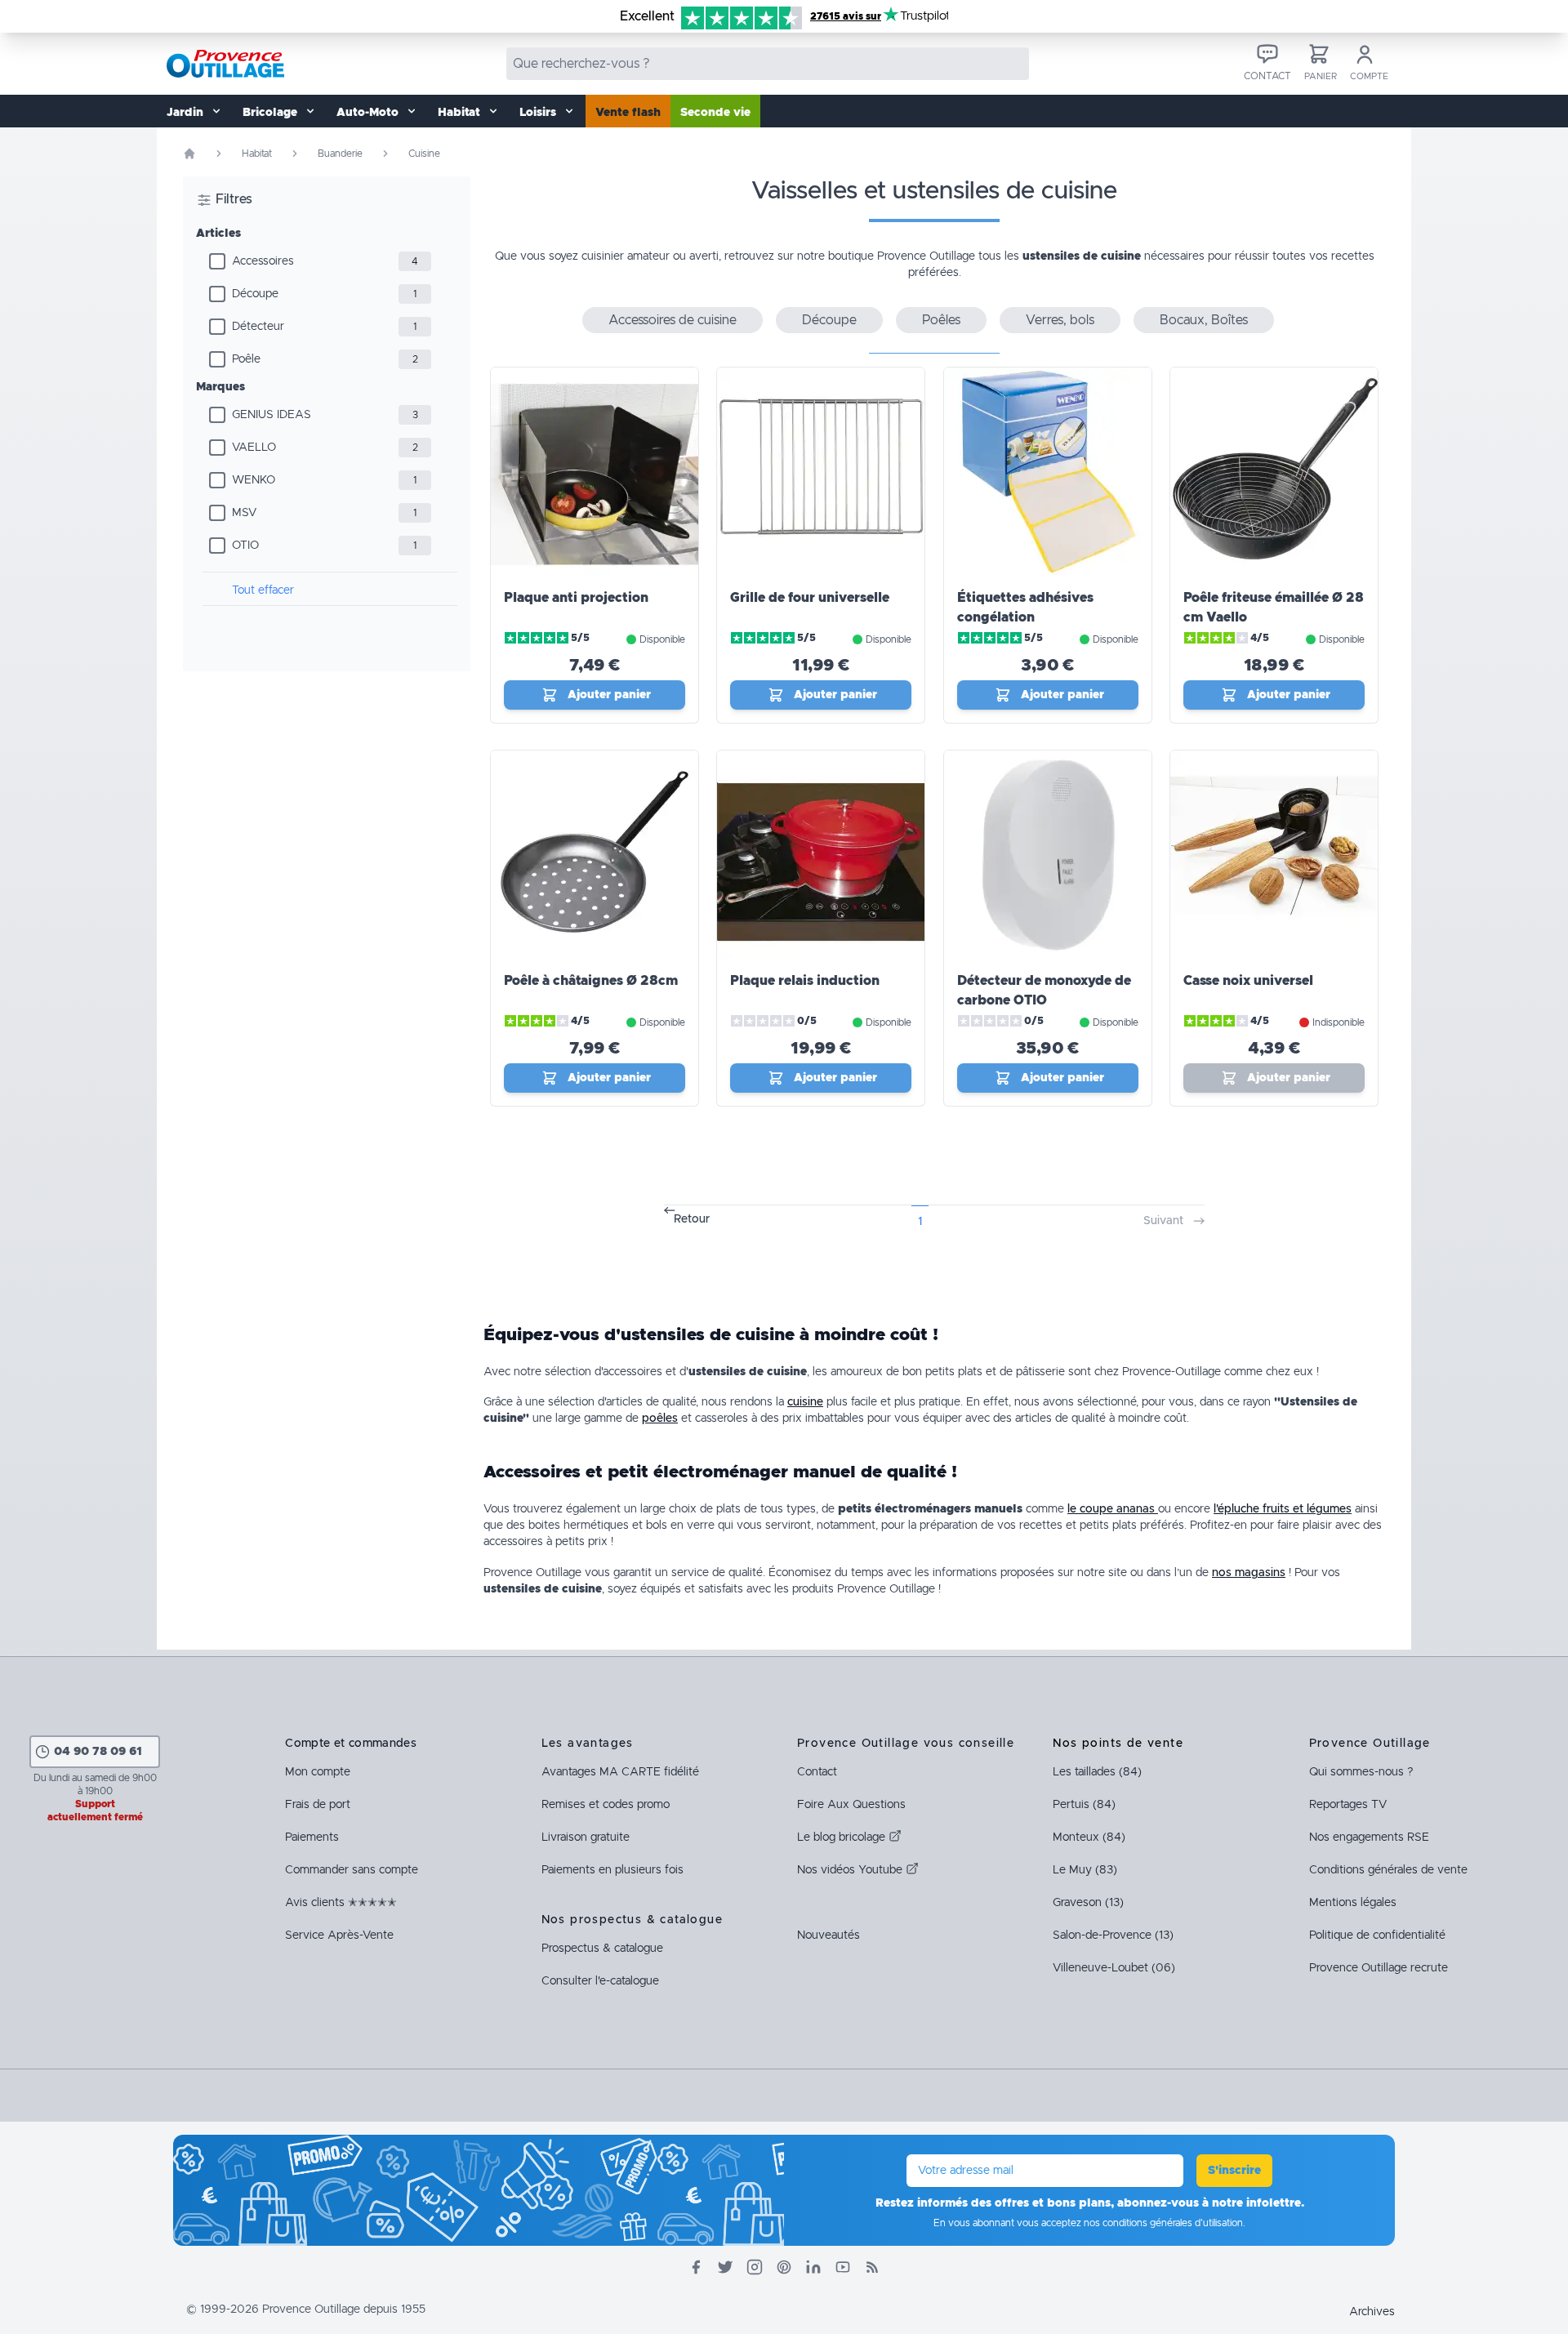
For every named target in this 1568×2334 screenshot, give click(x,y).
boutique (851, 256)
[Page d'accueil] (189, 154)
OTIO (245, 546)
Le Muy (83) (1085, 1870)
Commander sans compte (352, 1870)
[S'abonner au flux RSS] (872, 2267)
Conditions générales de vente (1388, 1870)
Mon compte (318, 1772)
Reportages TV (1348, 1805)
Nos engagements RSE (1369, 1837)
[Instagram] (755, 2267)
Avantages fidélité (620, 1772)
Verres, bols (1060, 320)
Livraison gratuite (586, 1837)
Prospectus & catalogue (602, 1949)
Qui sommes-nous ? (1361, 1772)
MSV (244, 513)
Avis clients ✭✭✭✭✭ (341, 1903)
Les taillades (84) (1097, 1772)
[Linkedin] (813, 2267)
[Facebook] (696, 2267)
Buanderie (340, 154)
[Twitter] (725, 2267)
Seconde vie (715, 113)
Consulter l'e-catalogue (600, 1981)
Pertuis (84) (1084, 1805)
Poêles (941, 320)
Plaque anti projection (576, 598)
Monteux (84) (1089, 1837)
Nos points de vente (1118, 1744)
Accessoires (263, 261)
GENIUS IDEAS (272, 415)
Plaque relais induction (805, 981)
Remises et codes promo (606, 1805)
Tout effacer (263, 590)
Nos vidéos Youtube (851, 1870)
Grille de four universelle (810, 598)
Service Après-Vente (339, 1935)
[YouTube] (843, 2267)
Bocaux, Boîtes (1204, 320)
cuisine (805, 1402)
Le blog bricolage (843, 1837)
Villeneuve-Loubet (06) (1114, 1968)
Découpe (255, 294)
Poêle (246, 359)
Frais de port (318, 1805)
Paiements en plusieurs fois (612, 1870)
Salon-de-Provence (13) (1113, 1935)
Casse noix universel (1248, 981)
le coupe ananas (1113, 1509)
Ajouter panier (609, 695)
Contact (817, 1772)
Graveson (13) (1088, 1903)
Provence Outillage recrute (1379, 1968)
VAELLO (254, 448)
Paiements (312, 1837)
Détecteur (258, 327)
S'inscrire (1234, 2171)
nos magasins (1249, 1573)
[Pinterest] (784, 2267)
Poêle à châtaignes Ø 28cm (591, 981)
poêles (660, 1419)
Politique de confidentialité (1377, 1935)
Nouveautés (829, 1935)
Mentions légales (1353, 1903)
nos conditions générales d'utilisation (1163, 2223)
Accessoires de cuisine (673, 320)
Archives (1372, 2312)
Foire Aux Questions (851, 1805)
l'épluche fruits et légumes (1283, 1509)
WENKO (254, 480)
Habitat (257, 154)
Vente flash (628, 113)
